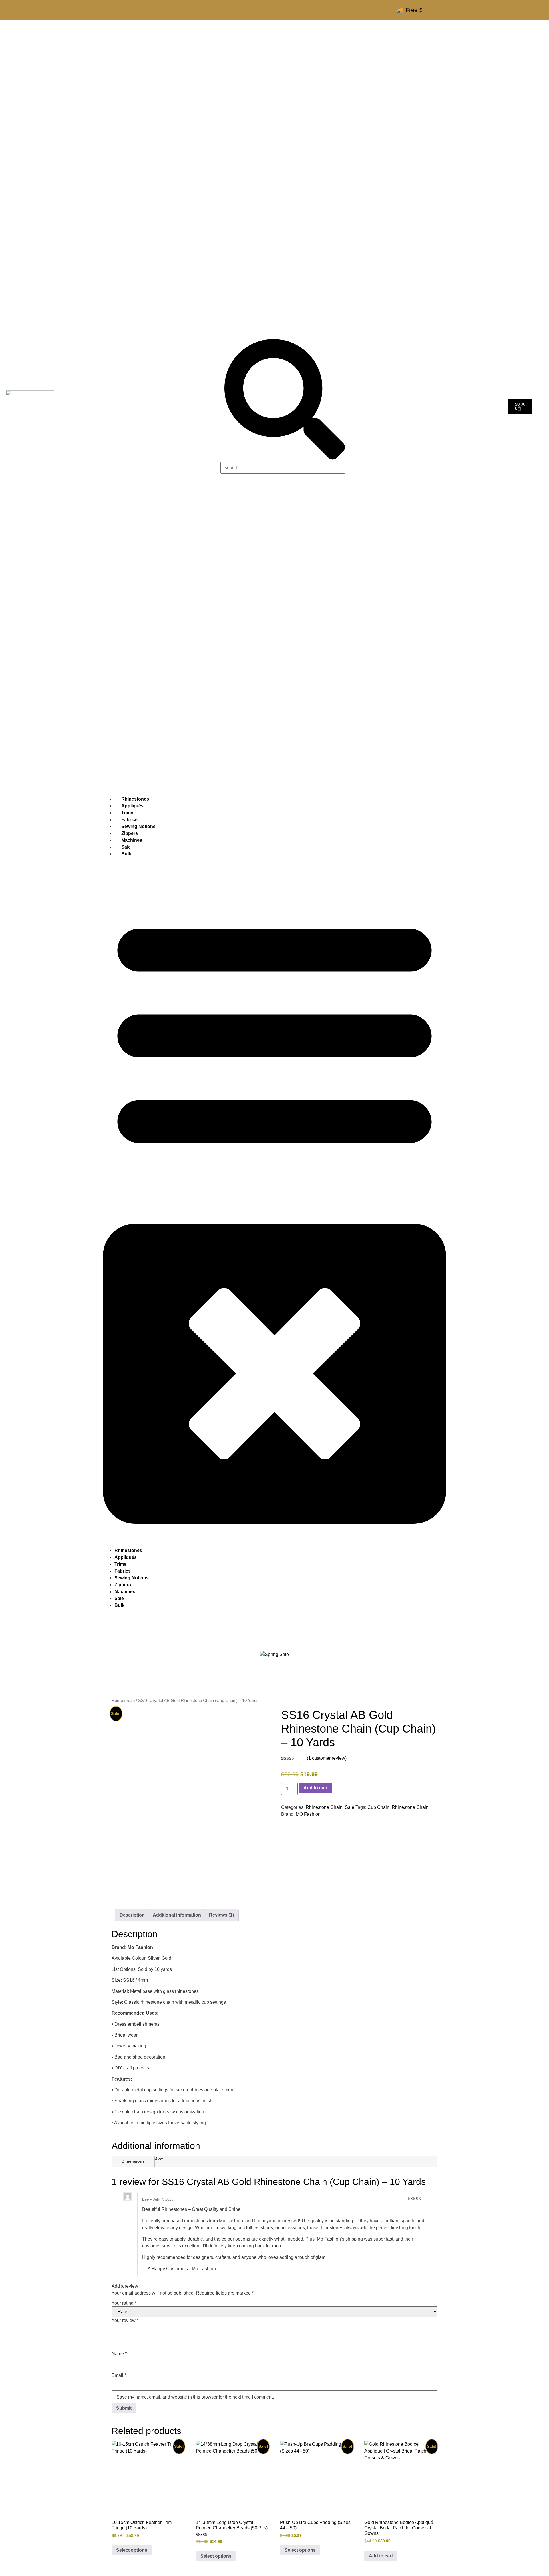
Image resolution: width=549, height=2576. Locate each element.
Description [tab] (132, 1915)
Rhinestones (128, 1550)
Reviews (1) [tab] (221, 1915)
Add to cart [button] (381, 2556)
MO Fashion (308, 1814)
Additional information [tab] (177, 1915)
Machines (125, 1592)
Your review (125, 2321)
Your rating (124, 2303)
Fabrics (123, 1571)
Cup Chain (378, 1807)
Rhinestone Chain (324, 1807)
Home (117, 1701)
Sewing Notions (132, 1578)
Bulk (126, 854)
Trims (120, 1564)
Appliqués (126, 1557)
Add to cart (315, 1788)
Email (119, 2375)
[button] (274, 1202)
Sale (119, 1598)
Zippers (123, 1585)
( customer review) (327, 1758)
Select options (132, 2550)
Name (119, 2354)
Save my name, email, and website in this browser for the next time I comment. (195, 2397)
